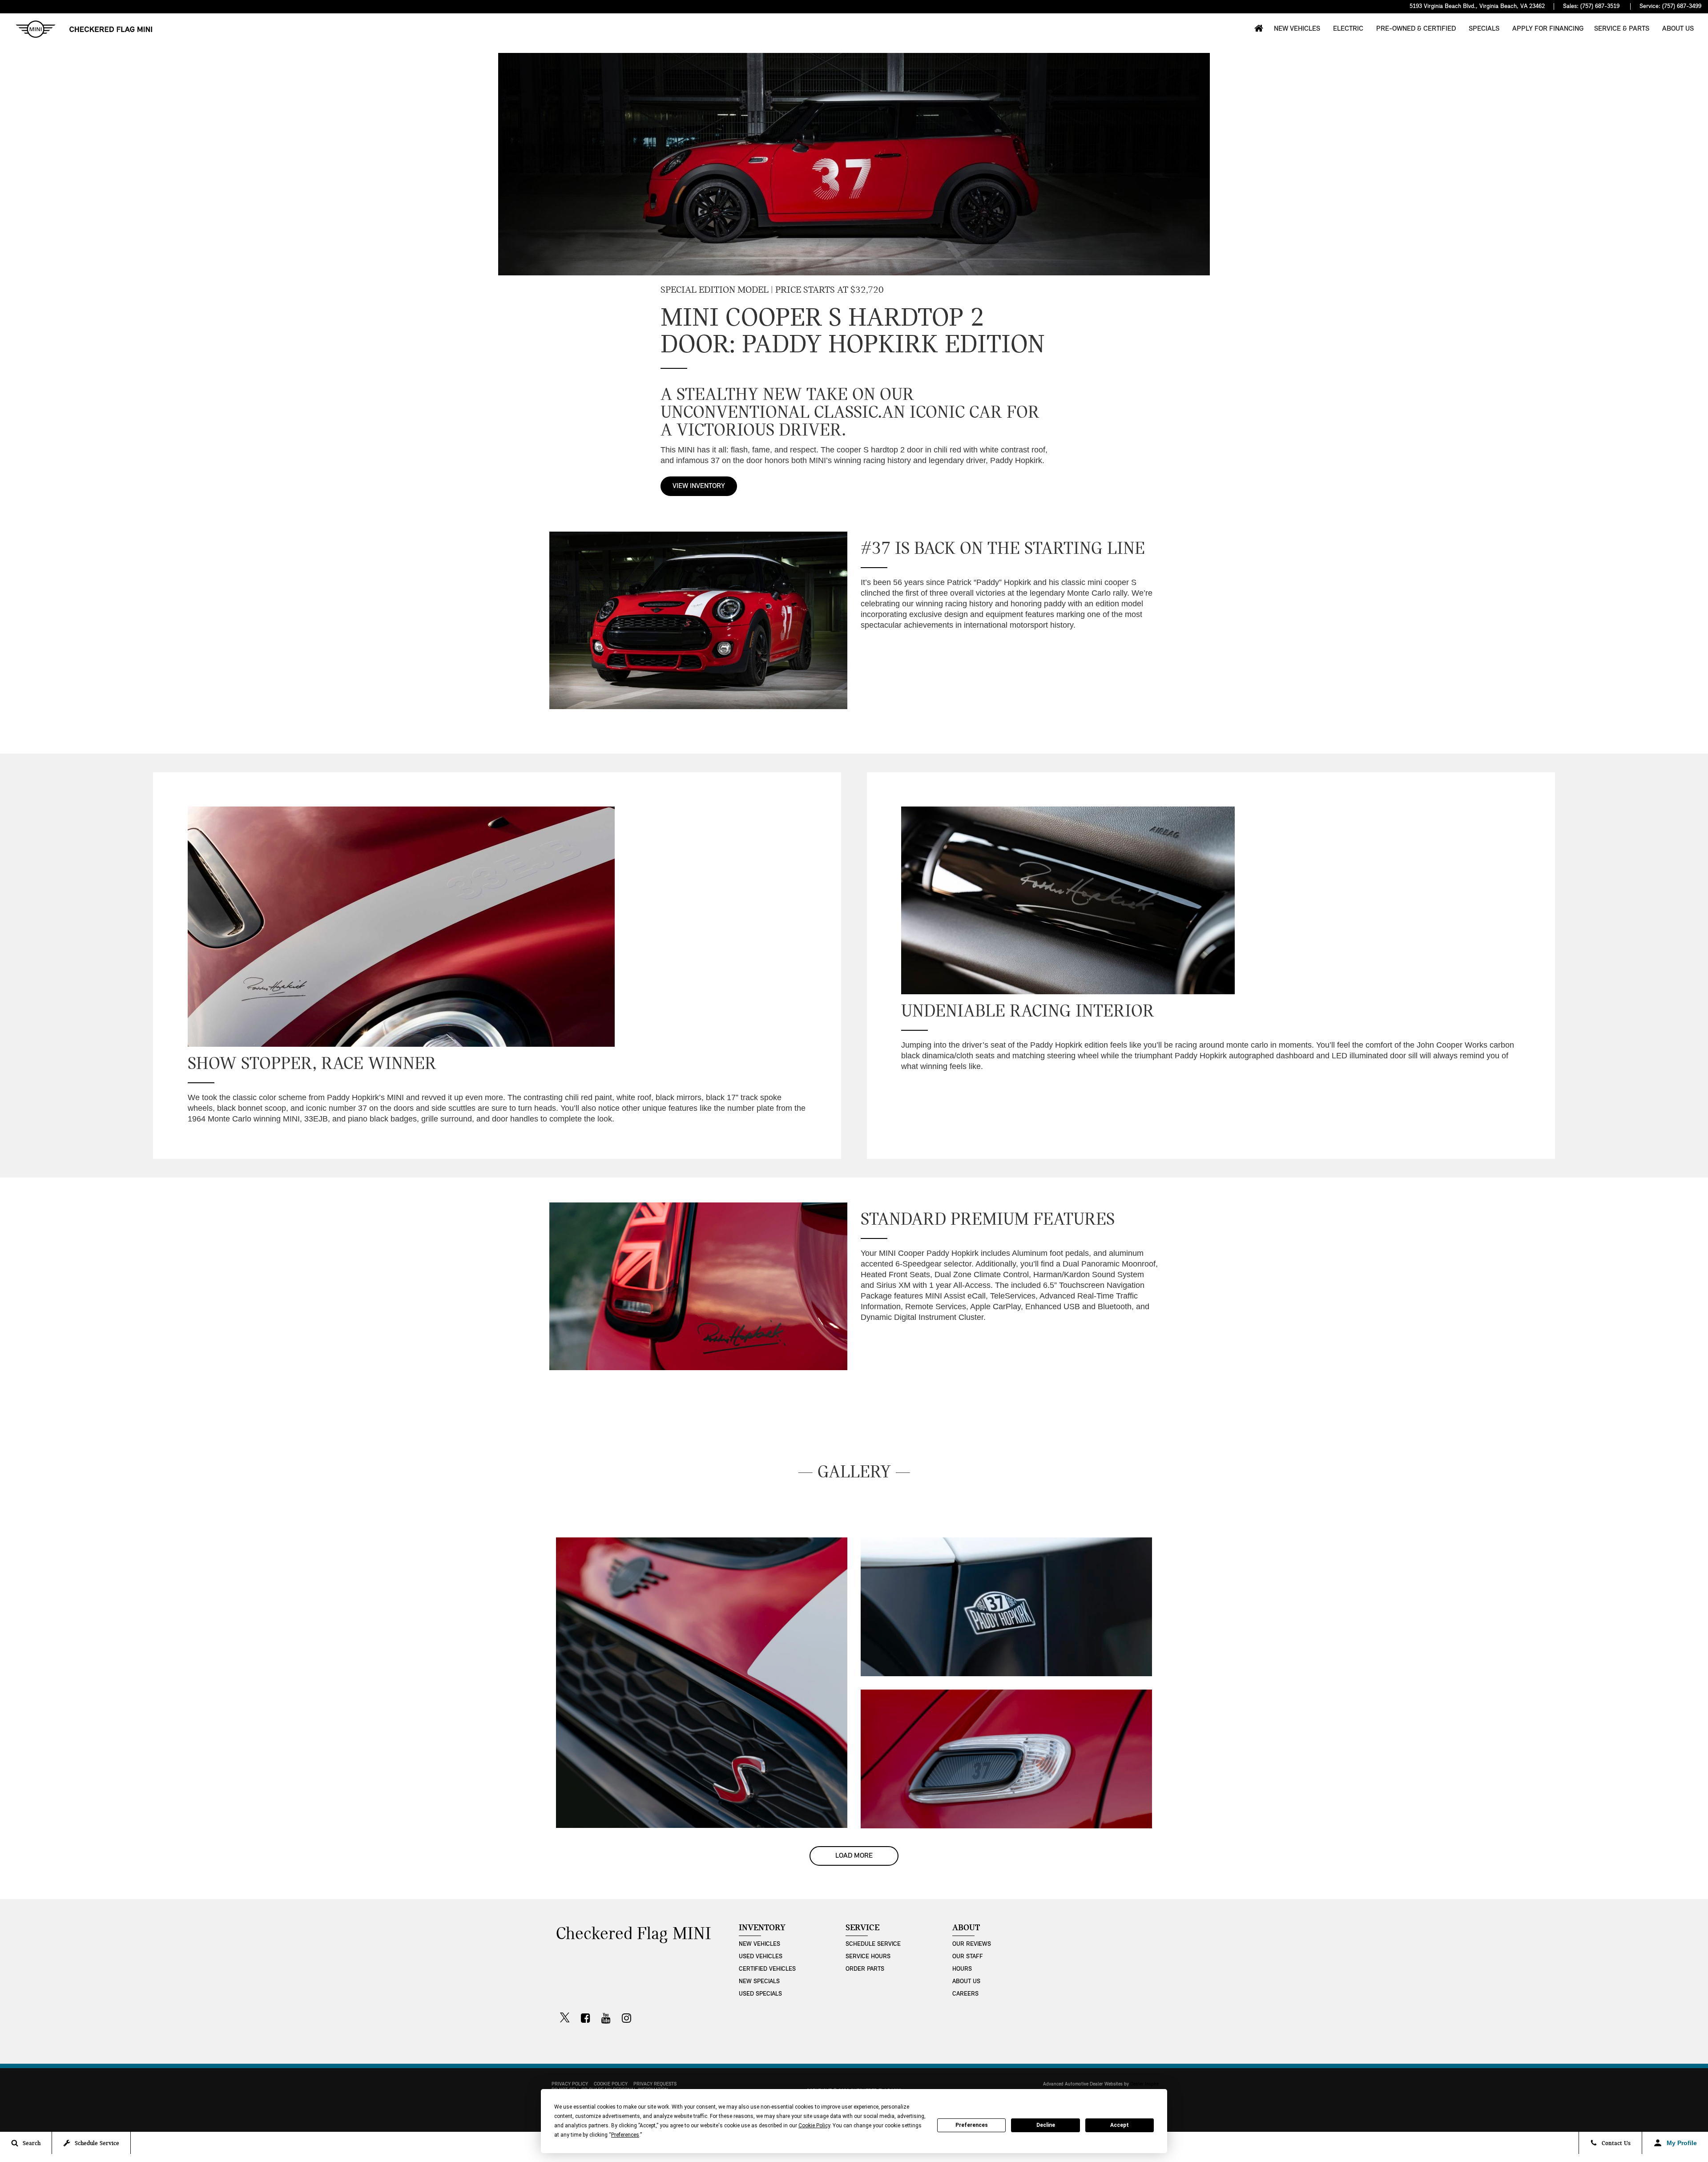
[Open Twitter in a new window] (565, 2019)
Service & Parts (1622, 29)
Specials (1484, 29)
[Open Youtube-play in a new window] (606, 2018)
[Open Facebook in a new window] (585, 2018)
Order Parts (865, 1969)
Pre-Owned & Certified (1416, 29)
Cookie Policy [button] (814, 2126)
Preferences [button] (625, 2135)
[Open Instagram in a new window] (626, 2018)
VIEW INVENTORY (699, 486)
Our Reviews (972, 1944)
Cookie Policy (611, 2084)
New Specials (759, 1982)
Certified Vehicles (767, 1969)
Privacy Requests (655, 2084)
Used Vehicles (761, 1957)
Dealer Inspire (1144, 2084)
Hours (962, 1969)
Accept (1120, 2125)
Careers (965, 1994)
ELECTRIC (1348, 29)
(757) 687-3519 (1600, 6)
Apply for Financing (1548, 29)
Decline (1046, 2125)
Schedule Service (873, 1944)
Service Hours (868, 1957)
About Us (1678, 29)
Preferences (972, 2125)
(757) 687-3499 (1682, 6)
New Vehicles (1297, 29)
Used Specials (760, 1994)
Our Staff (968, 1957)
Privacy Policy (570, 2084)
